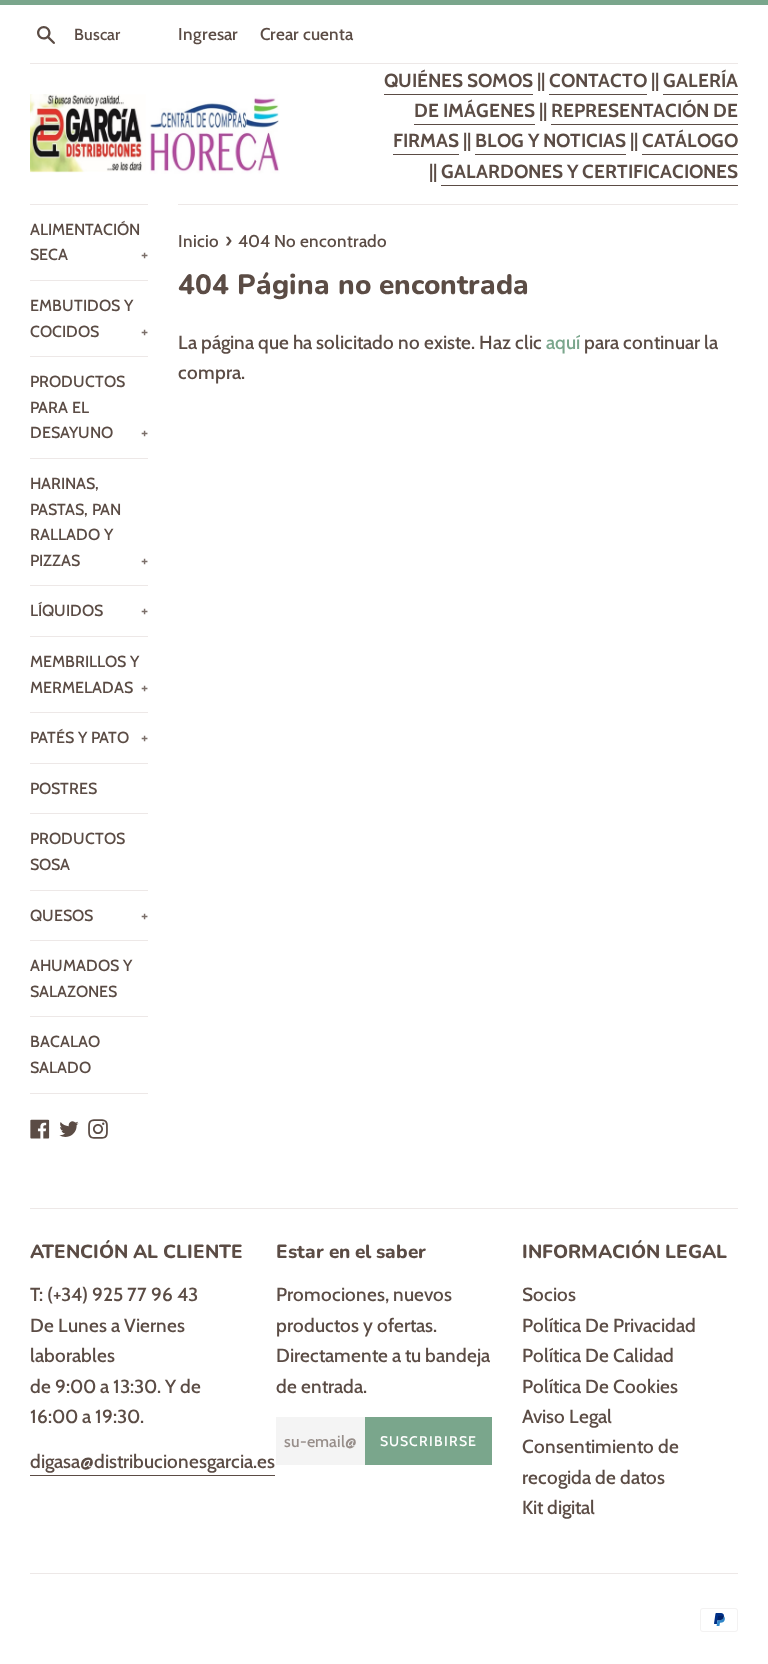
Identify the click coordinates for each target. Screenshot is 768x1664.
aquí (563, 342)
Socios (549, 1294)
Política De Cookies (600, 1386)
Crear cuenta (306, 33)
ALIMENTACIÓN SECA (89, 242)
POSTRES (63, 788)
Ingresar (208, 33)
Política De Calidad (598, 1355)
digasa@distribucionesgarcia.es (152, 1461)
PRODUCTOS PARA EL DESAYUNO (89, 407)
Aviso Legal (567, 1416)
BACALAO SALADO (65, 1054)
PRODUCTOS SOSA (77, 851)
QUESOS (89, 915)
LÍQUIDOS (89, 610)
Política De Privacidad (609, 1325)
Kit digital (558, 1507)
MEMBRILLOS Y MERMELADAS (89, 674)
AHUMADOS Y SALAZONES (81, 978)
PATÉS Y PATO (89, 737)
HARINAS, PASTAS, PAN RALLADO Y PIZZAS (89, 522)
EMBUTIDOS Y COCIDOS (89, 318)
